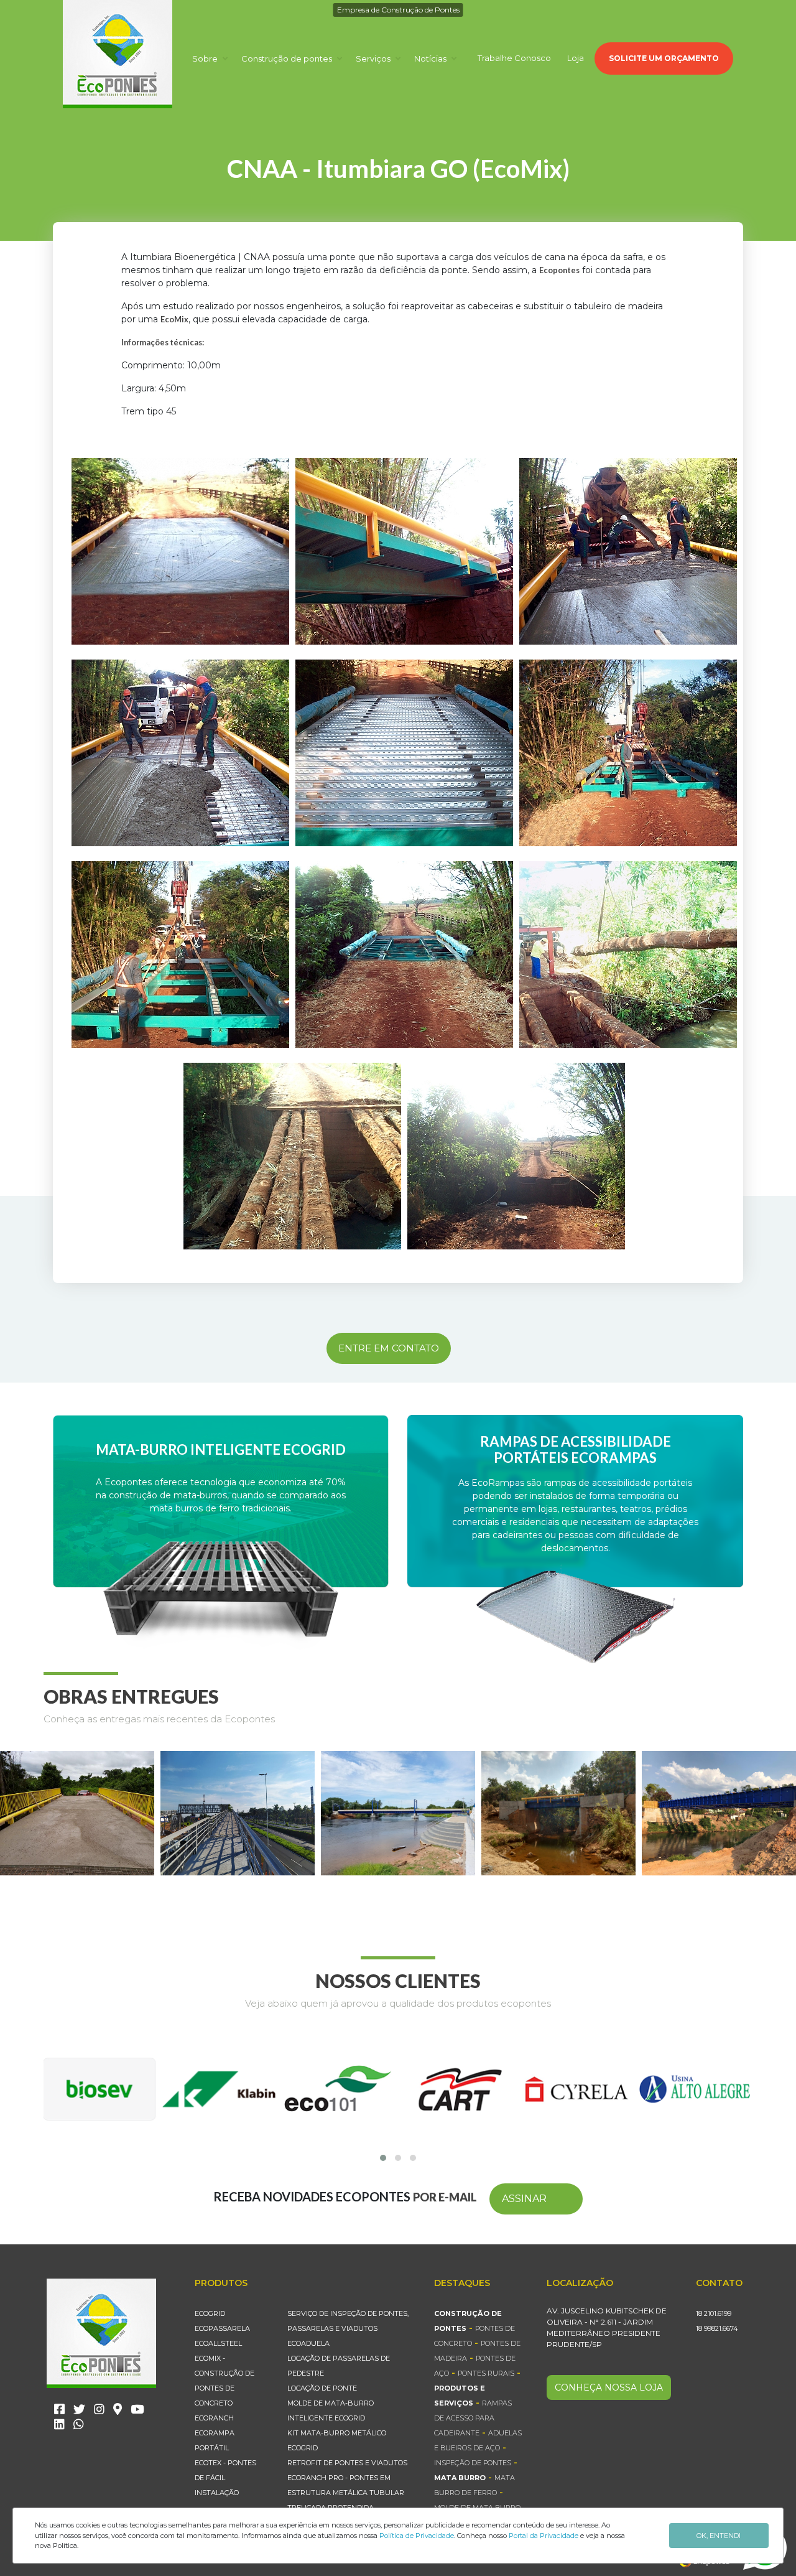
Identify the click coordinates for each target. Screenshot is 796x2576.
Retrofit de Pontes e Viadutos (347, 2463)
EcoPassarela (222, 2328)
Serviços (374, 58)
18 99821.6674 (717, 2328)
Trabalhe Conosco (514, 58)
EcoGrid (210, 2313)
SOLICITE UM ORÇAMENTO (664, 58)
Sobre (206, 58)
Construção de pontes (288, 58)
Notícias (431, 58)
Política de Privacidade (417, 2536)
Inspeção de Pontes (473, 2463)
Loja (576, 58)
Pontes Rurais (486, 2373)
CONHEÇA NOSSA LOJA (609, 2387)
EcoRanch (214, 2418)
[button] (383, 2158)
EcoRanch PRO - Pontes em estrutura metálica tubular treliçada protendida (346, 2493)
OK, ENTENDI (719, 2536)
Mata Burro (460, 2478)
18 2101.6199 (714, 2313)
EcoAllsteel (218, 2343)
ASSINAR (524, 2199)
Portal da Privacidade (544, 2536)
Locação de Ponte (322, 2388)
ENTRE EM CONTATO (389, 1348)
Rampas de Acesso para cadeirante (473, 2418)
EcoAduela (308, 2343)
